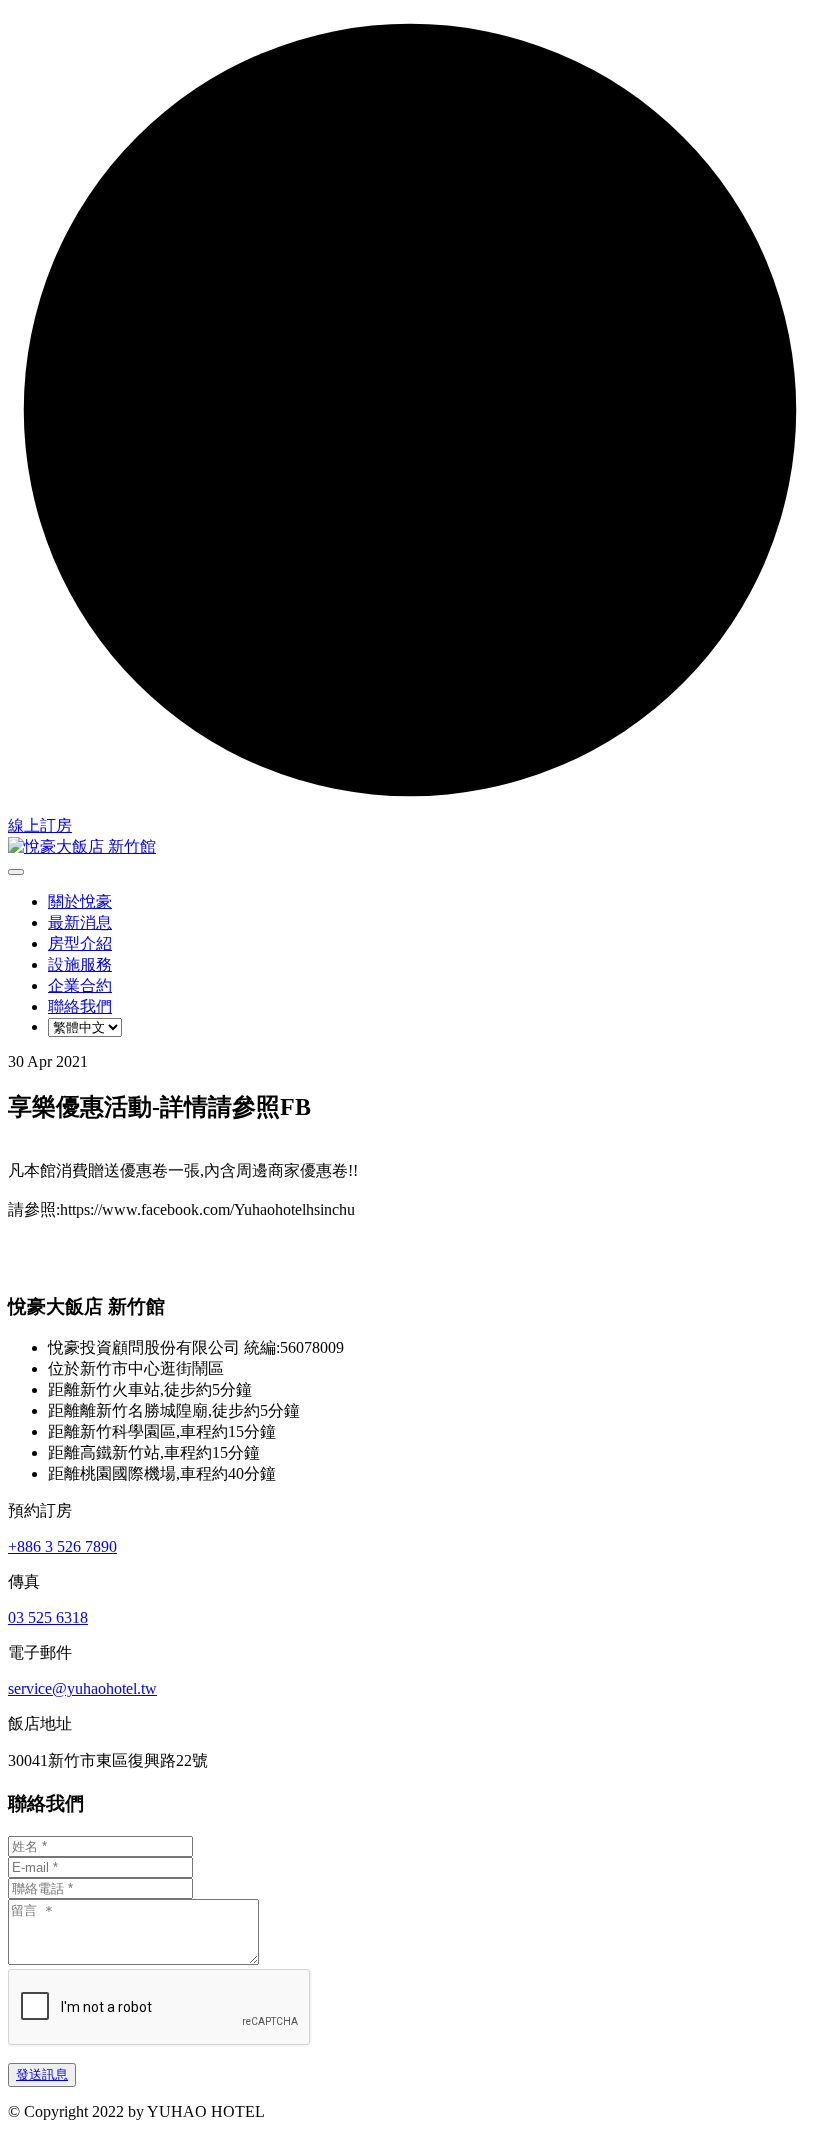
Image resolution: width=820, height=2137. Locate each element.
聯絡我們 (80, 1006)
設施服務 (80, 964)
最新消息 (80, 922)
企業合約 (80, 985)
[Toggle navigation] (16, 872)
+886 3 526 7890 (62, 1546)
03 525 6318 (48, 1617)
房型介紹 (80, 943)
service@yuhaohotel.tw (82, 1688)
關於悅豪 (80, 901)
